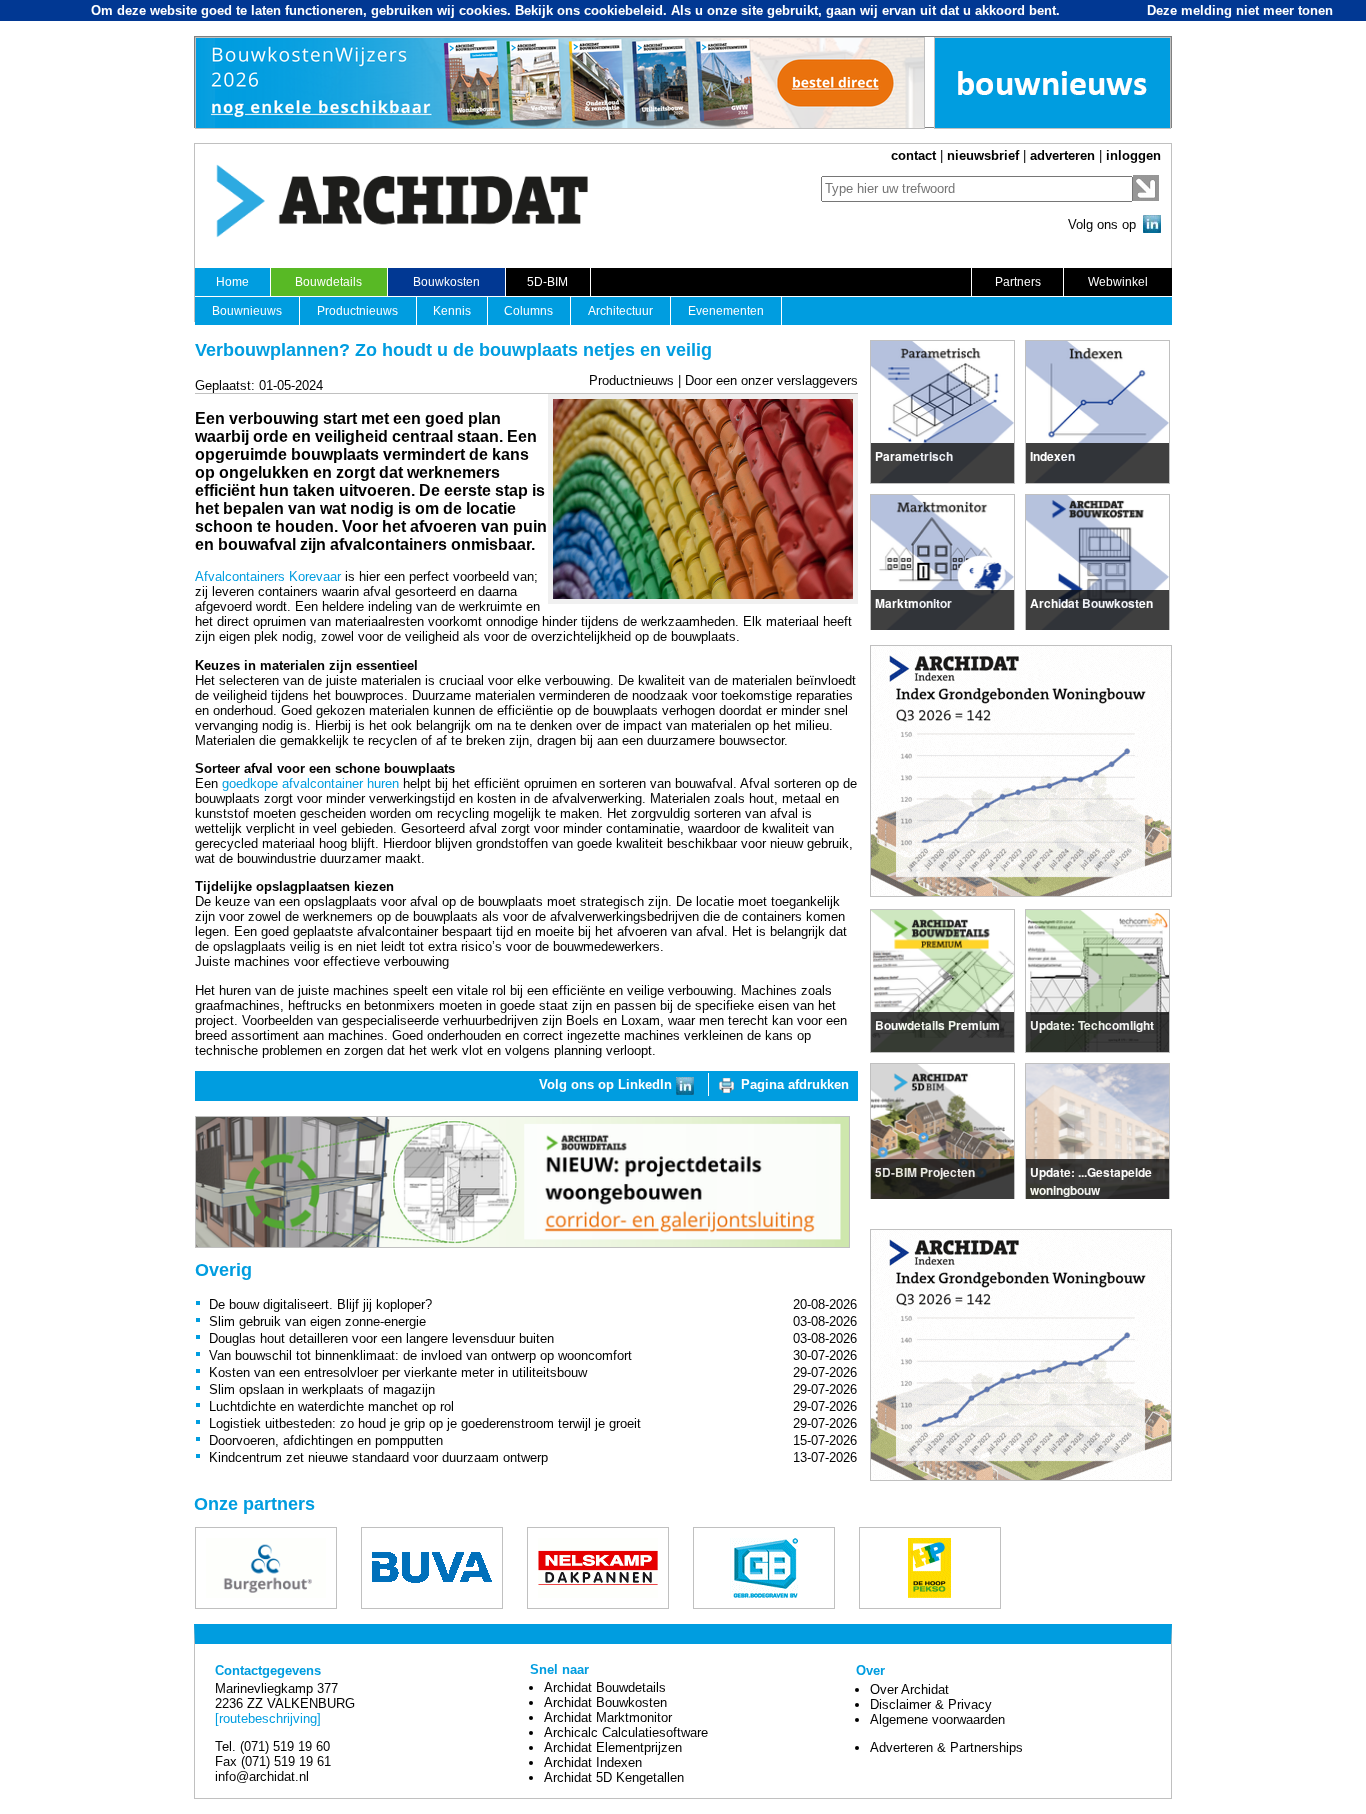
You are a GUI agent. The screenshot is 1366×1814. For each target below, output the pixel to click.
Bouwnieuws (247, 311)
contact (913, 155)
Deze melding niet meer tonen (1240, 10)
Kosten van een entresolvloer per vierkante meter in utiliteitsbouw (398, 1372)
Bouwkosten (446, 282)
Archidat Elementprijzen (613, 1747)
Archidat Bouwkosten (605, 1702)
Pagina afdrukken (795, 1084)
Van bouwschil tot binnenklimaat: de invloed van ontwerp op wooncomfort (420, 1355)
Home (232, 282)
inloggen (1133, 155)
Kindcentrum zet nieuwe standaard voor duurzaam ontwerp (378, 1457)
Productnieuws (357, 311)
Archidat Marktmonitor (608, 1717)
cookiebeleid (623, 10)
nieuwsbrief (983, 155)
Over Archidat (909, 1689)
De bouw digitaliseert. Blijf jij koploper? (320, 1304)
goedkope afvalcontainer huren (310, 783)
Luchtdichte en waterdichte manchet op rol (331, 1406)
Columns (528, 311)
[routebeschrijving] (268, 1718)
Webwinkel (1118, 282)
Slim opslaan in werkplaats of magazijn (322, 1389)
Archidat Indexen (593, 1762)
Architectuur (620, 311)
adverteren (1062, 155)
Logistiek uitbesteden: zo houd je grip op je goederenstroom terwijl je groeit (425, 1423)
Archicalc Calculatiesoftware (626, 1732)
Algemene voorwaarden (937, 1719)
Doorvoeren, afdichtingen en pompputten (326, 1440)
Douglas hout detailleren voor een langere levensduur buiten (381, 1338)
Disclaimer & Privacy (931, 1704)
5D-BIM (547, 282)
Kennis (452, 311)
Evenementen (726, 311)
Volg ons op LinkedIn (607, 1084)
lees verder (908, 452)
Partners (1018, 282)
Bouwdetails (328, 282)
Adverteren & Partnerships (946, 1747)
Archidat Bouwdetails (605, 1687)
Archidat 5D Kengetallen (614, 1777)
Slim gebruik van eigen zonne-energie (317, 1321)
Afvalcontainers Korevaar (268, 576)
